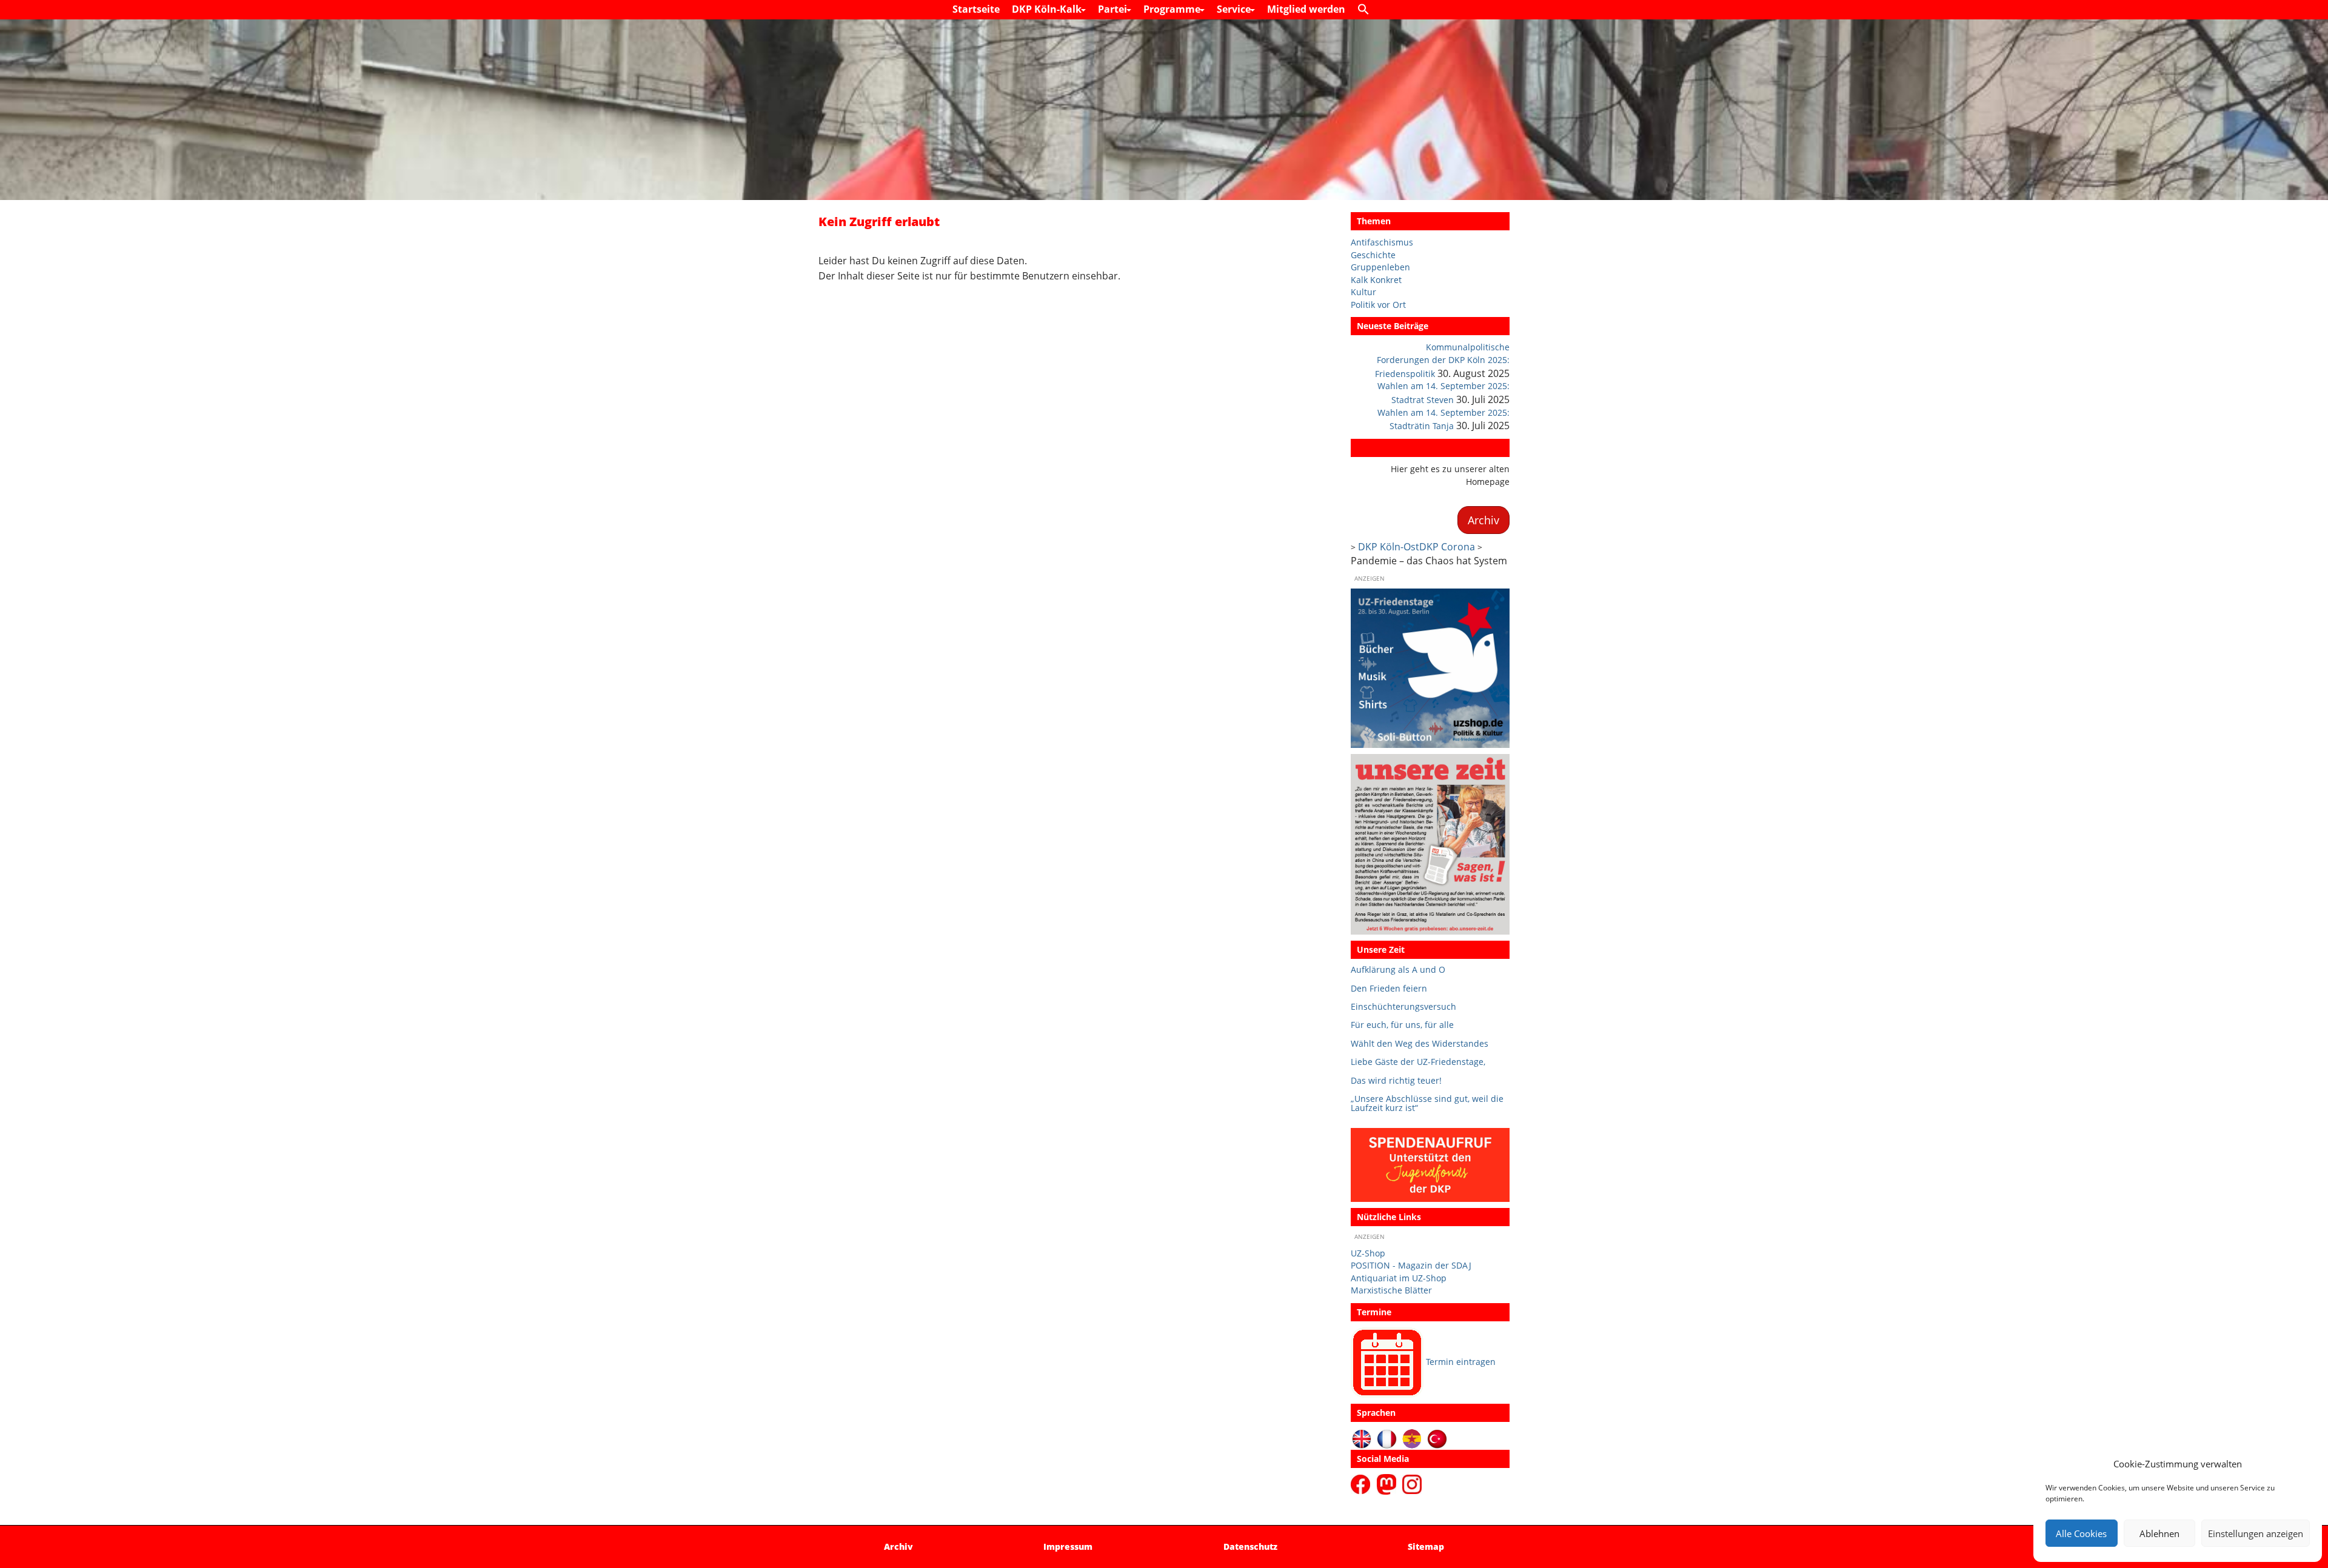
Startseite (976, 9)
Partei (1114, 9)
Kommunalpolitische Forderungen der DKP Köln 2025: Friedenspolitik (1442, 360)
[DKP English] (1362, 1438)
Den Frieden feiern (1389, 988)
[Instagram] (1412, 1483)
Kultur (1363, 292)
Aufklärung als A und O (1398, 969)
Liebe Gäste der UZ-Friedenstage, (1418, 1062)
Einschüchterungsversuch (1403, 1006)
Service (1235, 9)
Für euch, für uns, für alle (1402, 1025)
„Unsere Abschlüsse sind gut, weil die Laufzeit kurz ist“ (1427, 1103)
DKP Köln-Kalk (1048, 9)
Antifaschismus (1382, 242)
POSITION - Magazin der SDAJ (1411, 1265)
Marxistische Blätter (1391, 1290)
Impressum (1068, 1546)
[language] (1387, 1438)
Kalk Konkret (1376, 280)
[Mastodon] (1388, 1483)
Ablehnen (2159, 1533)
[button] (1366, 10)
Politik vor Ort (1378, 305)
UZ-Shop (1368, 1253)
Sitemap (1426, 1546)
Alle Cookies (2081, 1533)
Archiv (1370, 448)
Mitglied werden (1306, 9)
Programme (1173, 9)
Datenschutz (1250, 1546)
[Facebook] (1363, 1483)
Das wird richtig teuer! (1396, 1080)
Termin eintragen (1461, 1362)
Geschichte (1373, 255)
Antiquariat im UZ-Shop (1399, 1278)
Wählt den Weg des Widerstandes (1420, 1043)
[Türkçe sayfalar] (1437, 1438)
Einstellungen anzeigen (2256, 1533)
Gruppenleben (1380, 267)
